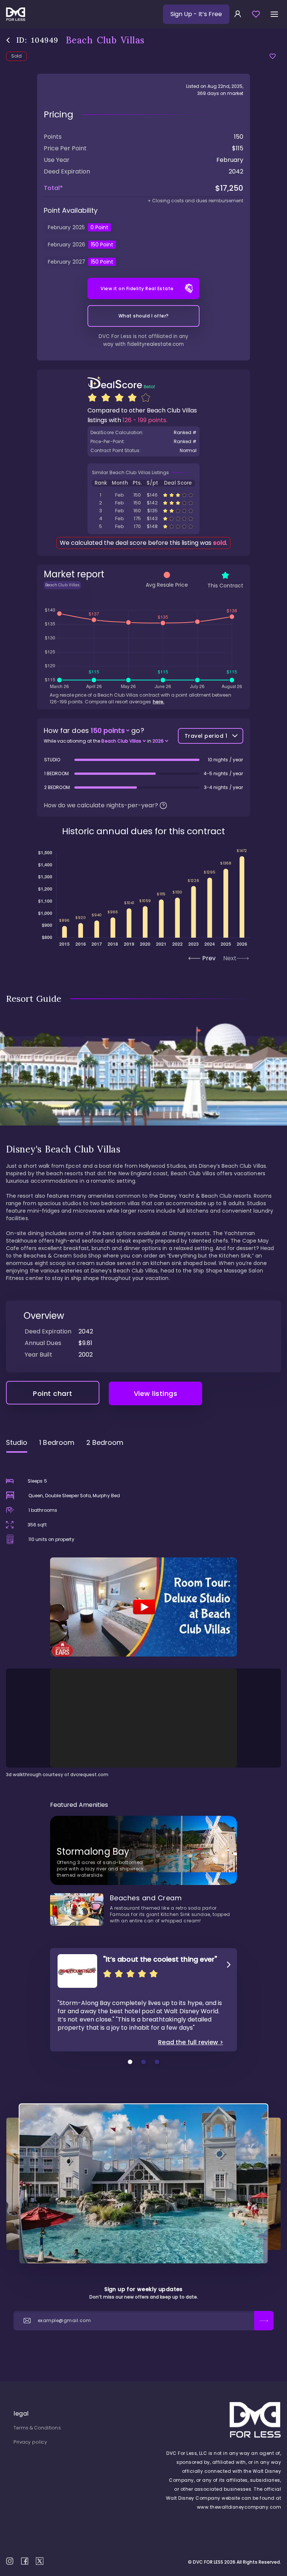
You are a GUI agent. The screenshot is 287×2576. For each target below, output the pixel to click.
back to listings (8, 40)
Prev (209, 958)
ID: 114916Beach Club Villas (143, 511)
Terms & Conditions (37, 2428)
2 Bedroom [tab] (105, 1442)
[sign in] (238, 14)
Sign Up (196, 14)
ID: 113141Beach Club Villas (143, 518)
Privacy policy (30, 2442)
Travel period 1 (206, 736)
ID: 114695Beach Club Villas (143, 526)
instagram (10, 2561)
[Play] (143, 1607)
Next (230, 958)
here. (159, 702)
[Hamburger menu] (274, 14)
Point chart (53, 1393)
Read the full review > (191, 2042)
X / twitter (40, 2561)
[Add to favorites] (273, 56)
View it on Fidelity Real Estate (137, 288)
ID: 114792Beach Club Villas (143, 495)
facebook (25, 2561)
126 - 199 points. (145, 420)
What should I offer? (144, 316)
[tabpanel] (143, 1618)
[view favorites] (256, 14)
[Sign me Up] (264, 2321)
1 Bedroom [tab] (57, 1442)
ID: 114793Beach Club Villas (143, 503)
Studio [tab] (17, 1442)
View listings (156, 1393)
